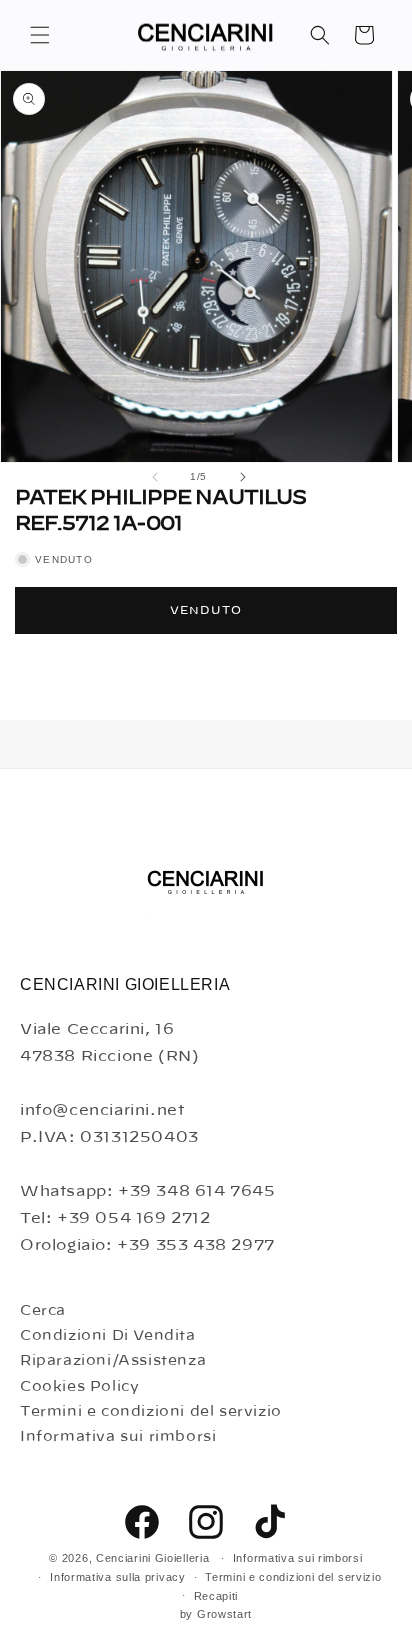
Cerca (43, 1311)
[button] (40, 35)
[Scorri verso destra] (243, 477)
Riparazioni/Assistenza (113, 1361)
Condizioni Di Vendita (108, 1336)
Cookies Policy (79, 1387)
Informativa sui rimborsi (118, 1437)
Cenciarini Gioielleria (152, 1558)
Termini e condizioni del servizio (151, 1412)
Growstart (224, 1614)
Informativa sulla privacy (118, 1577)
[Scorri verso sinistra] (155, 477)
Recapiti (216, 1596)
